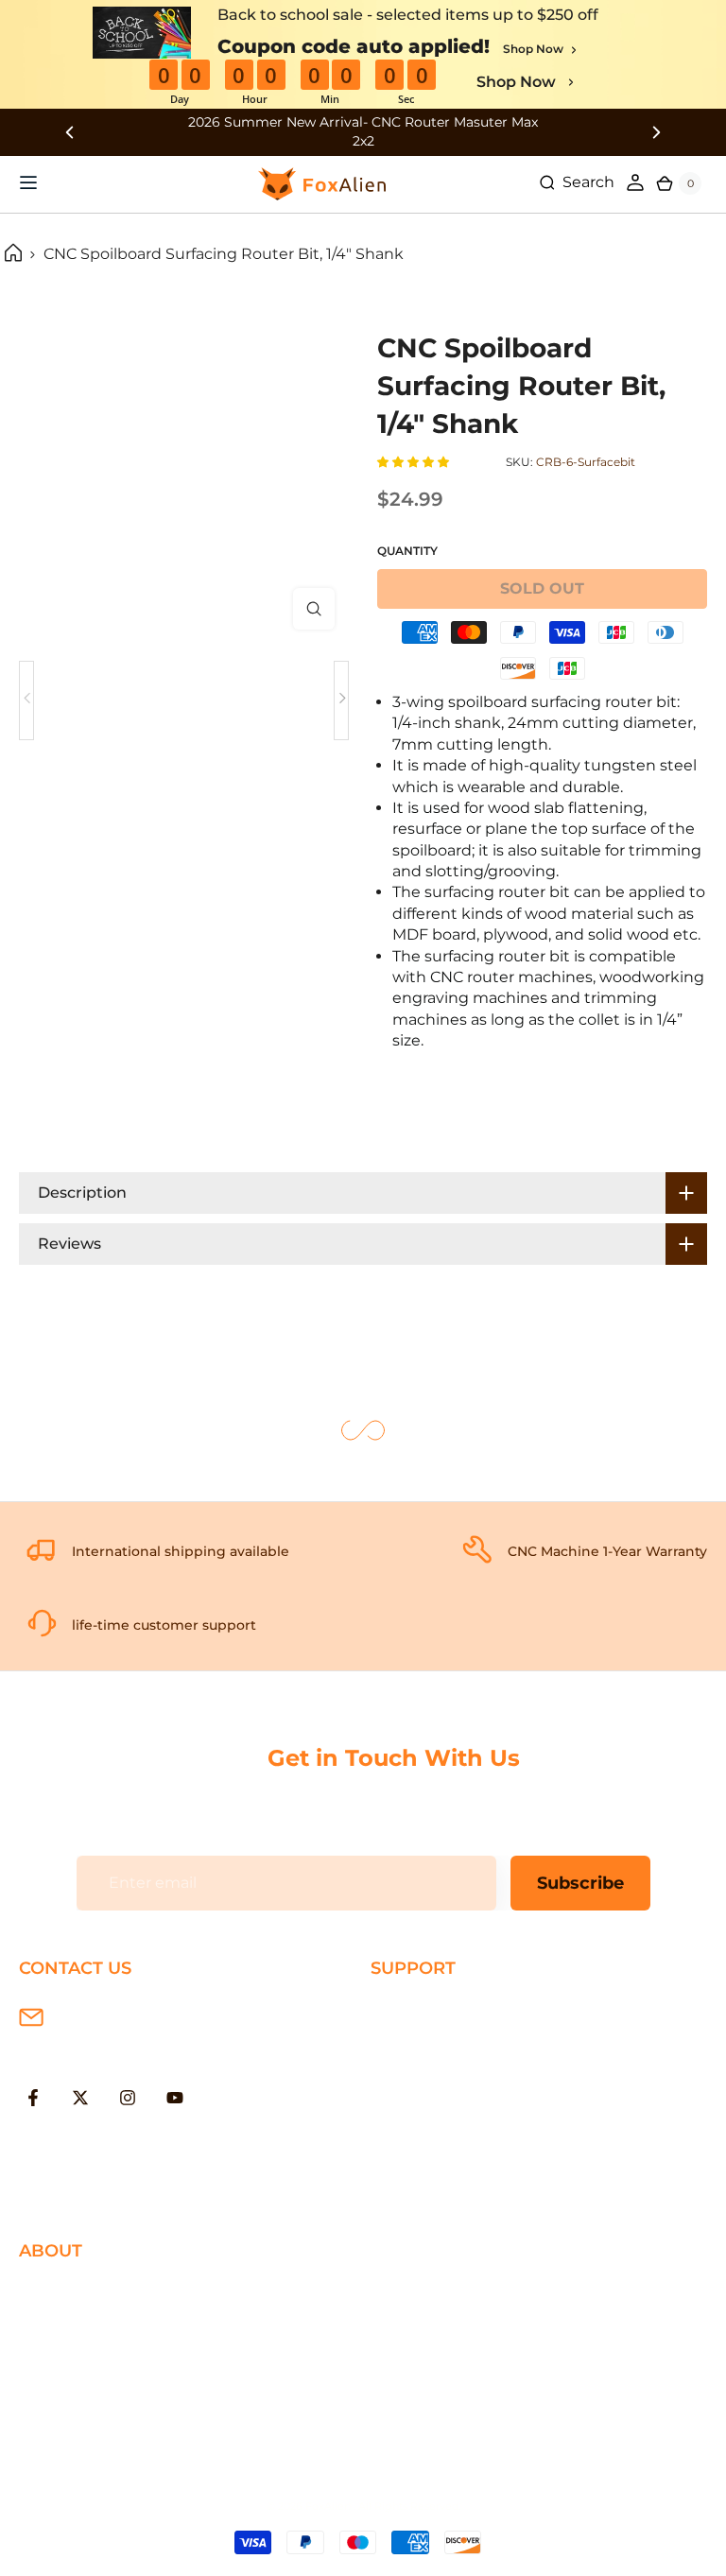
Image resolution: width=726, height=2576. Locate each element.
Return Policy (422, 2071)
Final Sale (54, 2445)
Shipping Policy (429, 2009)
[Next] (341, 700)
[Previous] (26, 700)
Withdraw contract (441, 2194)
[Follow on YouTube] (175, 2098)
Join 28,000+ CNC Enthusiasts (484, 2162)
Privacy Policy (70, 2323)
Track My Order (427, 2132)
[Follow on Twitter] (80, 2098)
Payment (406, 2040)
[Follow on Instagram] (128, 2098)
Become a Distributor (100, 2384)
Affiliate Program (82, 2415)
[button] (415, 462)
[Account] (635, 182)
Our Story (55, 2292)
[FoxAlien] (363, 132)
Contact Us (61, 2353)
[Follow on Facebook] (33, 2098)
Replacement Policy (447, 2102)
